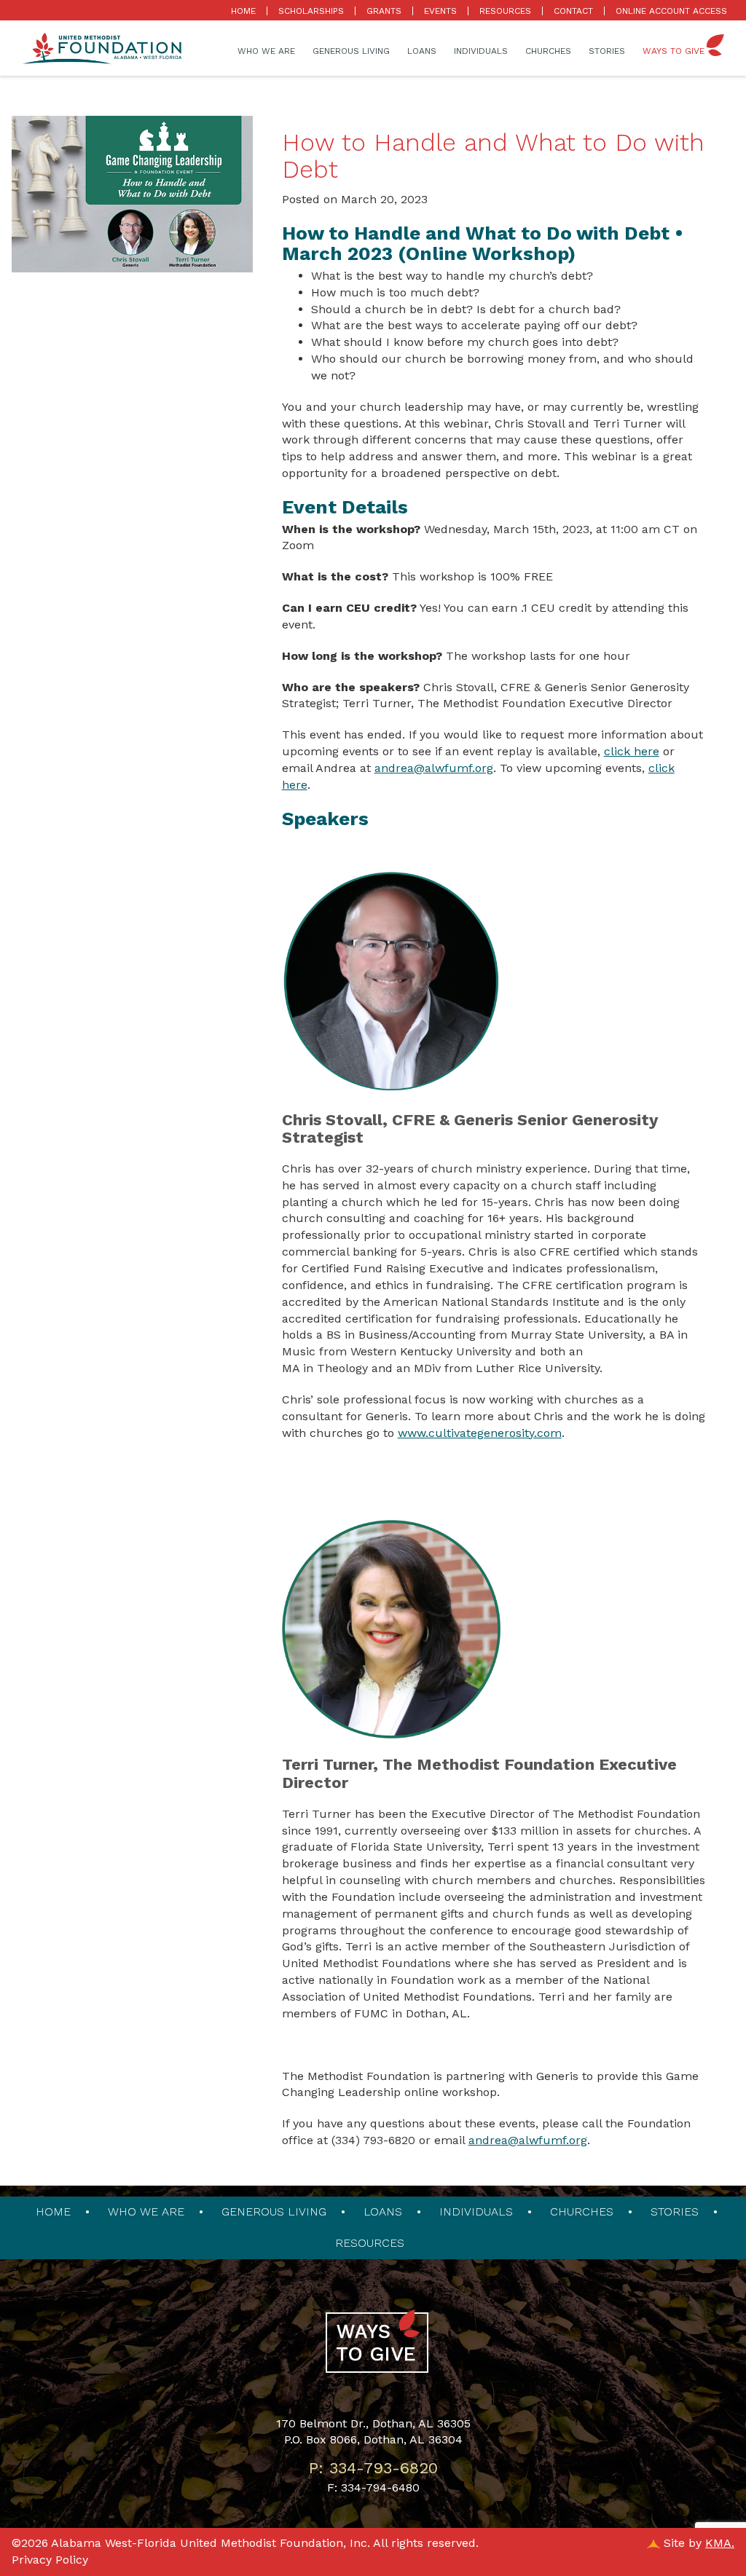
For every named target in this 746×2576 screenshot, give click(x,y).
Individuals (481, 51)
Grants (384, 11)
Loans (422, 51)
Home (243, 11)
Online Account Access (671, 11)
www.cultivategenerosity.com (480, 1433)
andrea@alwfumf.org (434, 768)
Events (440, 11)
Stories (607, 51)
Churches (548, 51)
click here (632, 751)
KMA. (720, 2543)
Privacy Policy (50, 2560)
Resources (505, 11)
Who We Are (266, 51)
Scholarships (311, 11)
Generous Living (351, 51)
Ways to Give (674, 51)
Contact (573, 11)
